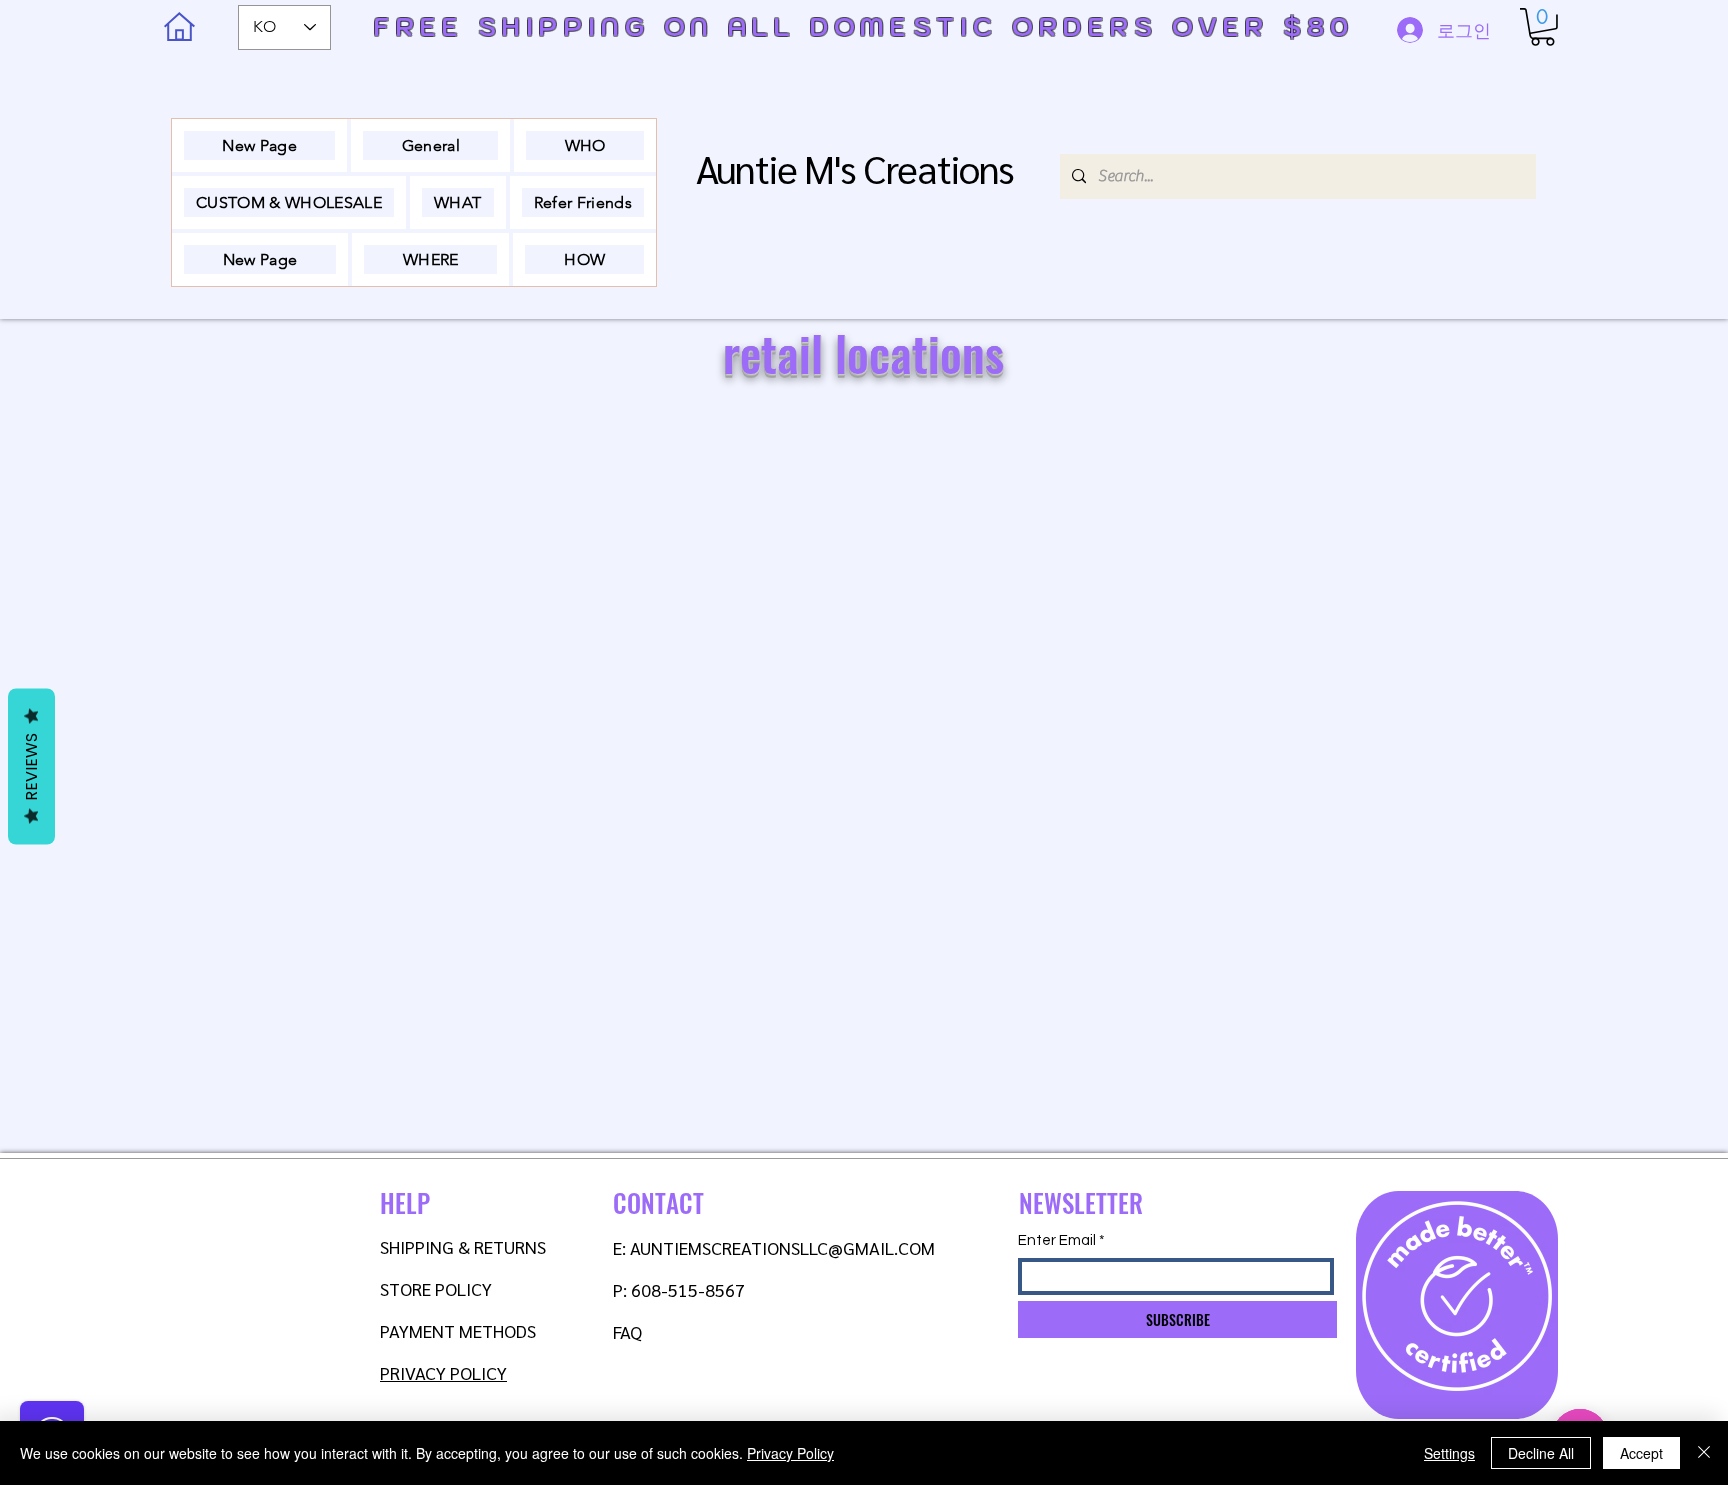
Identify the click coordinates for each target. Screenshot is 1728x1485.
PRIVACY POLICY (443, 1372)
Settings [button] (1449, 1453)
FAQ (627, 1331)
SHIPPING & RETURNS (463, 1246)
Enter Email (1057, 1240)
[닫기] (1704, 1453)
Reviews (31, 766)
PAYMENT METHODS (458, 1330)
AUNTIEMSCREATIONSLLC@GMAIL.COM (782, 1247)
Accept (1641, 1453)
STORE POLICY (438, 1288)
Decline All (1541, 1453)
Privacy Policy (790, 1453)
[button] (1542, 27)
